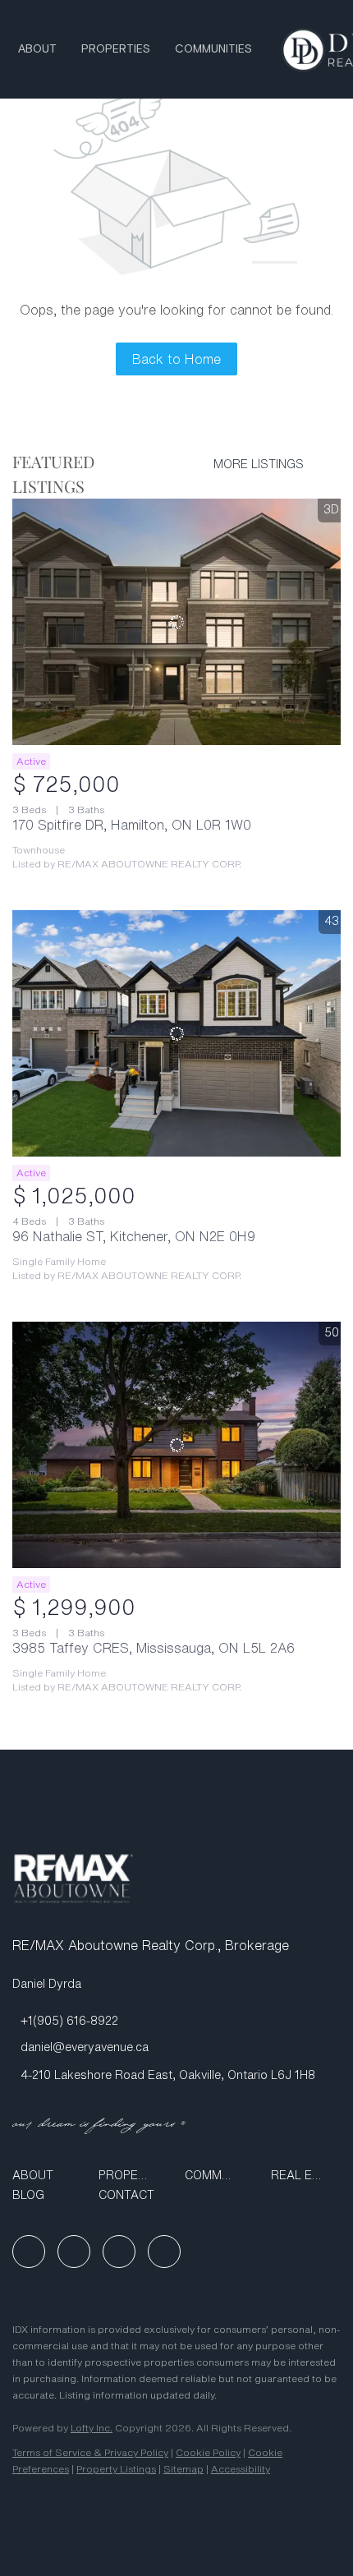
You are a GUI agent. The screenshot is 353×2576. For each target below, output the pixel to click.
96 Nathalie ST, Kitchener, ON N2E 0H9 (134, 1236)
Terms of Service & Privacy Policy (90, 2452)
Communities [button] (213, 49)
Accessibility (241, 2469)
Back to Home (176, 359)
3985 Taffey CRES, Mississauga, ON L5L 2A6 (154, 1648)
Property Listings (116, 2469)
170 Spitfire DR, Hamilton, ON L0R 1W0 (132, 825)
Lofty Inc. (92, 2428)
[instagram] (119, 2252)
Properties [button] (116, 49)
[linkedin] (74, 2252)
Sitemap (183, 2469)
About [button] (37, 49)
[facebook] (29, 2252)
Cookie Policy (208, 2452)
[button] (47, 2175)
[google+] (164, 2252)
